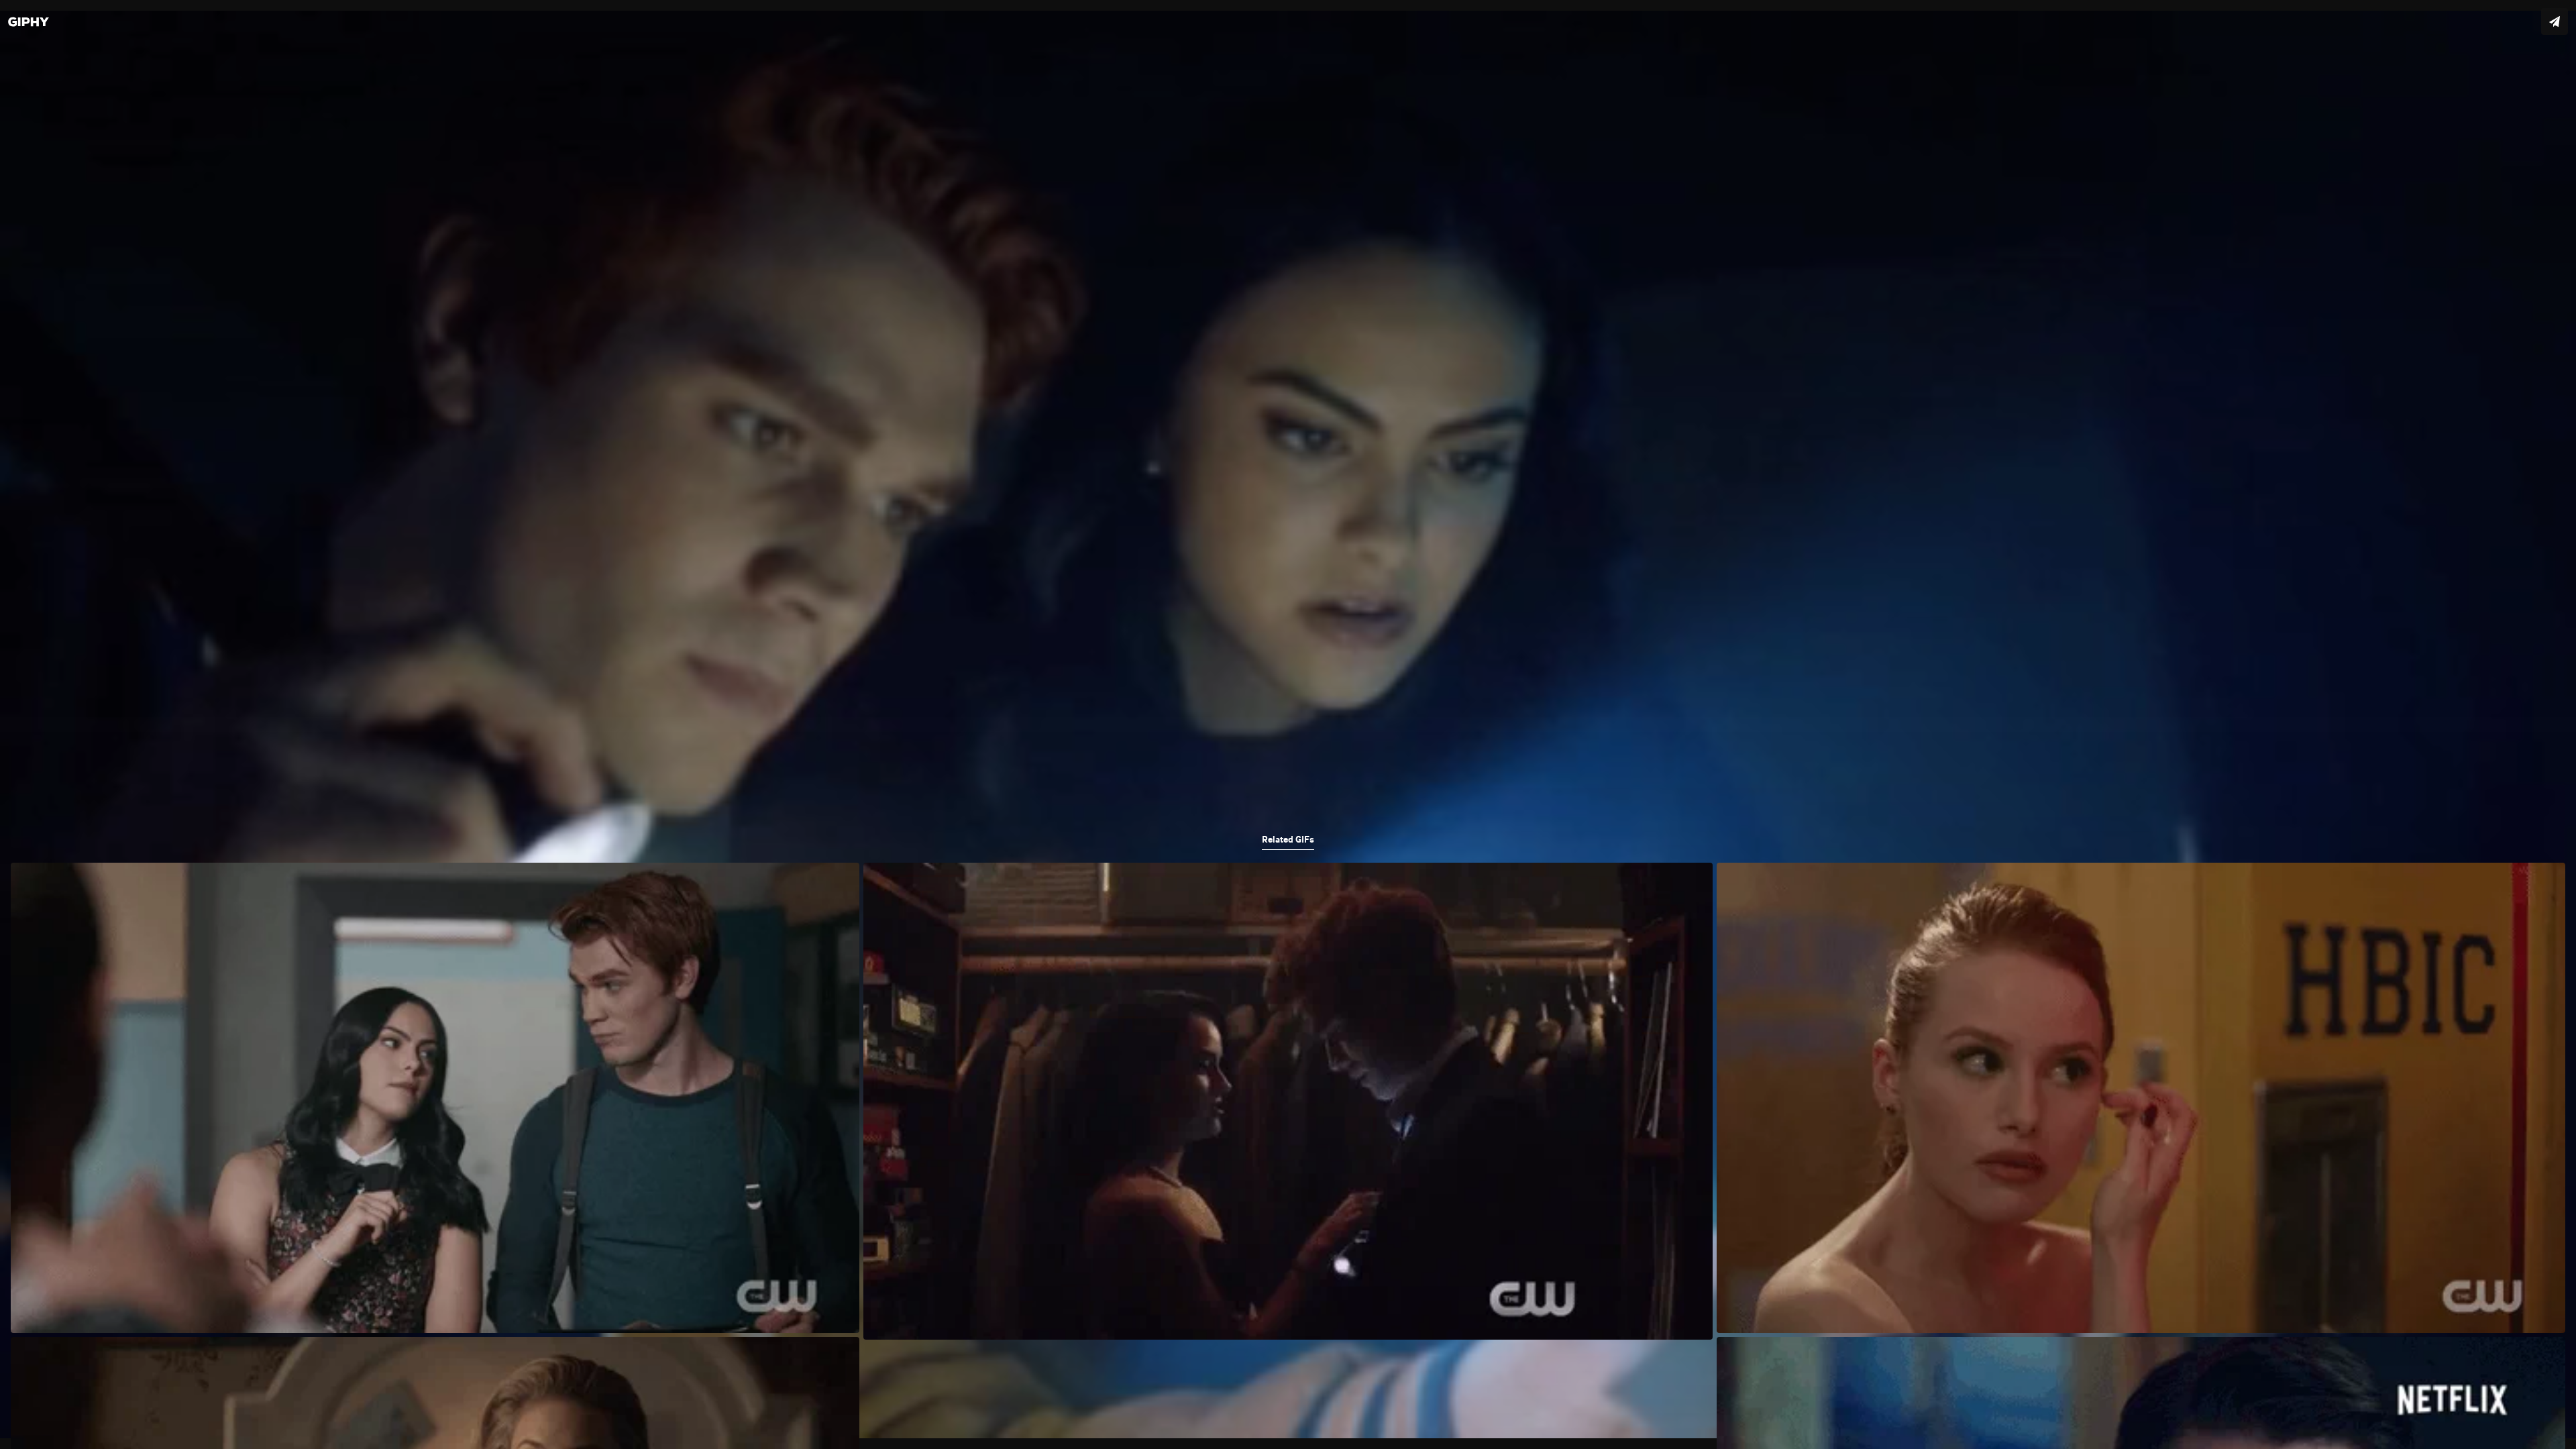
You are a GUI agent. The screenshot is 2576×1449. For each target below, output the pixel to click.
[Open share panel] (2555, 21)
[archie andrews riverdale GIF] (1288, 724)
